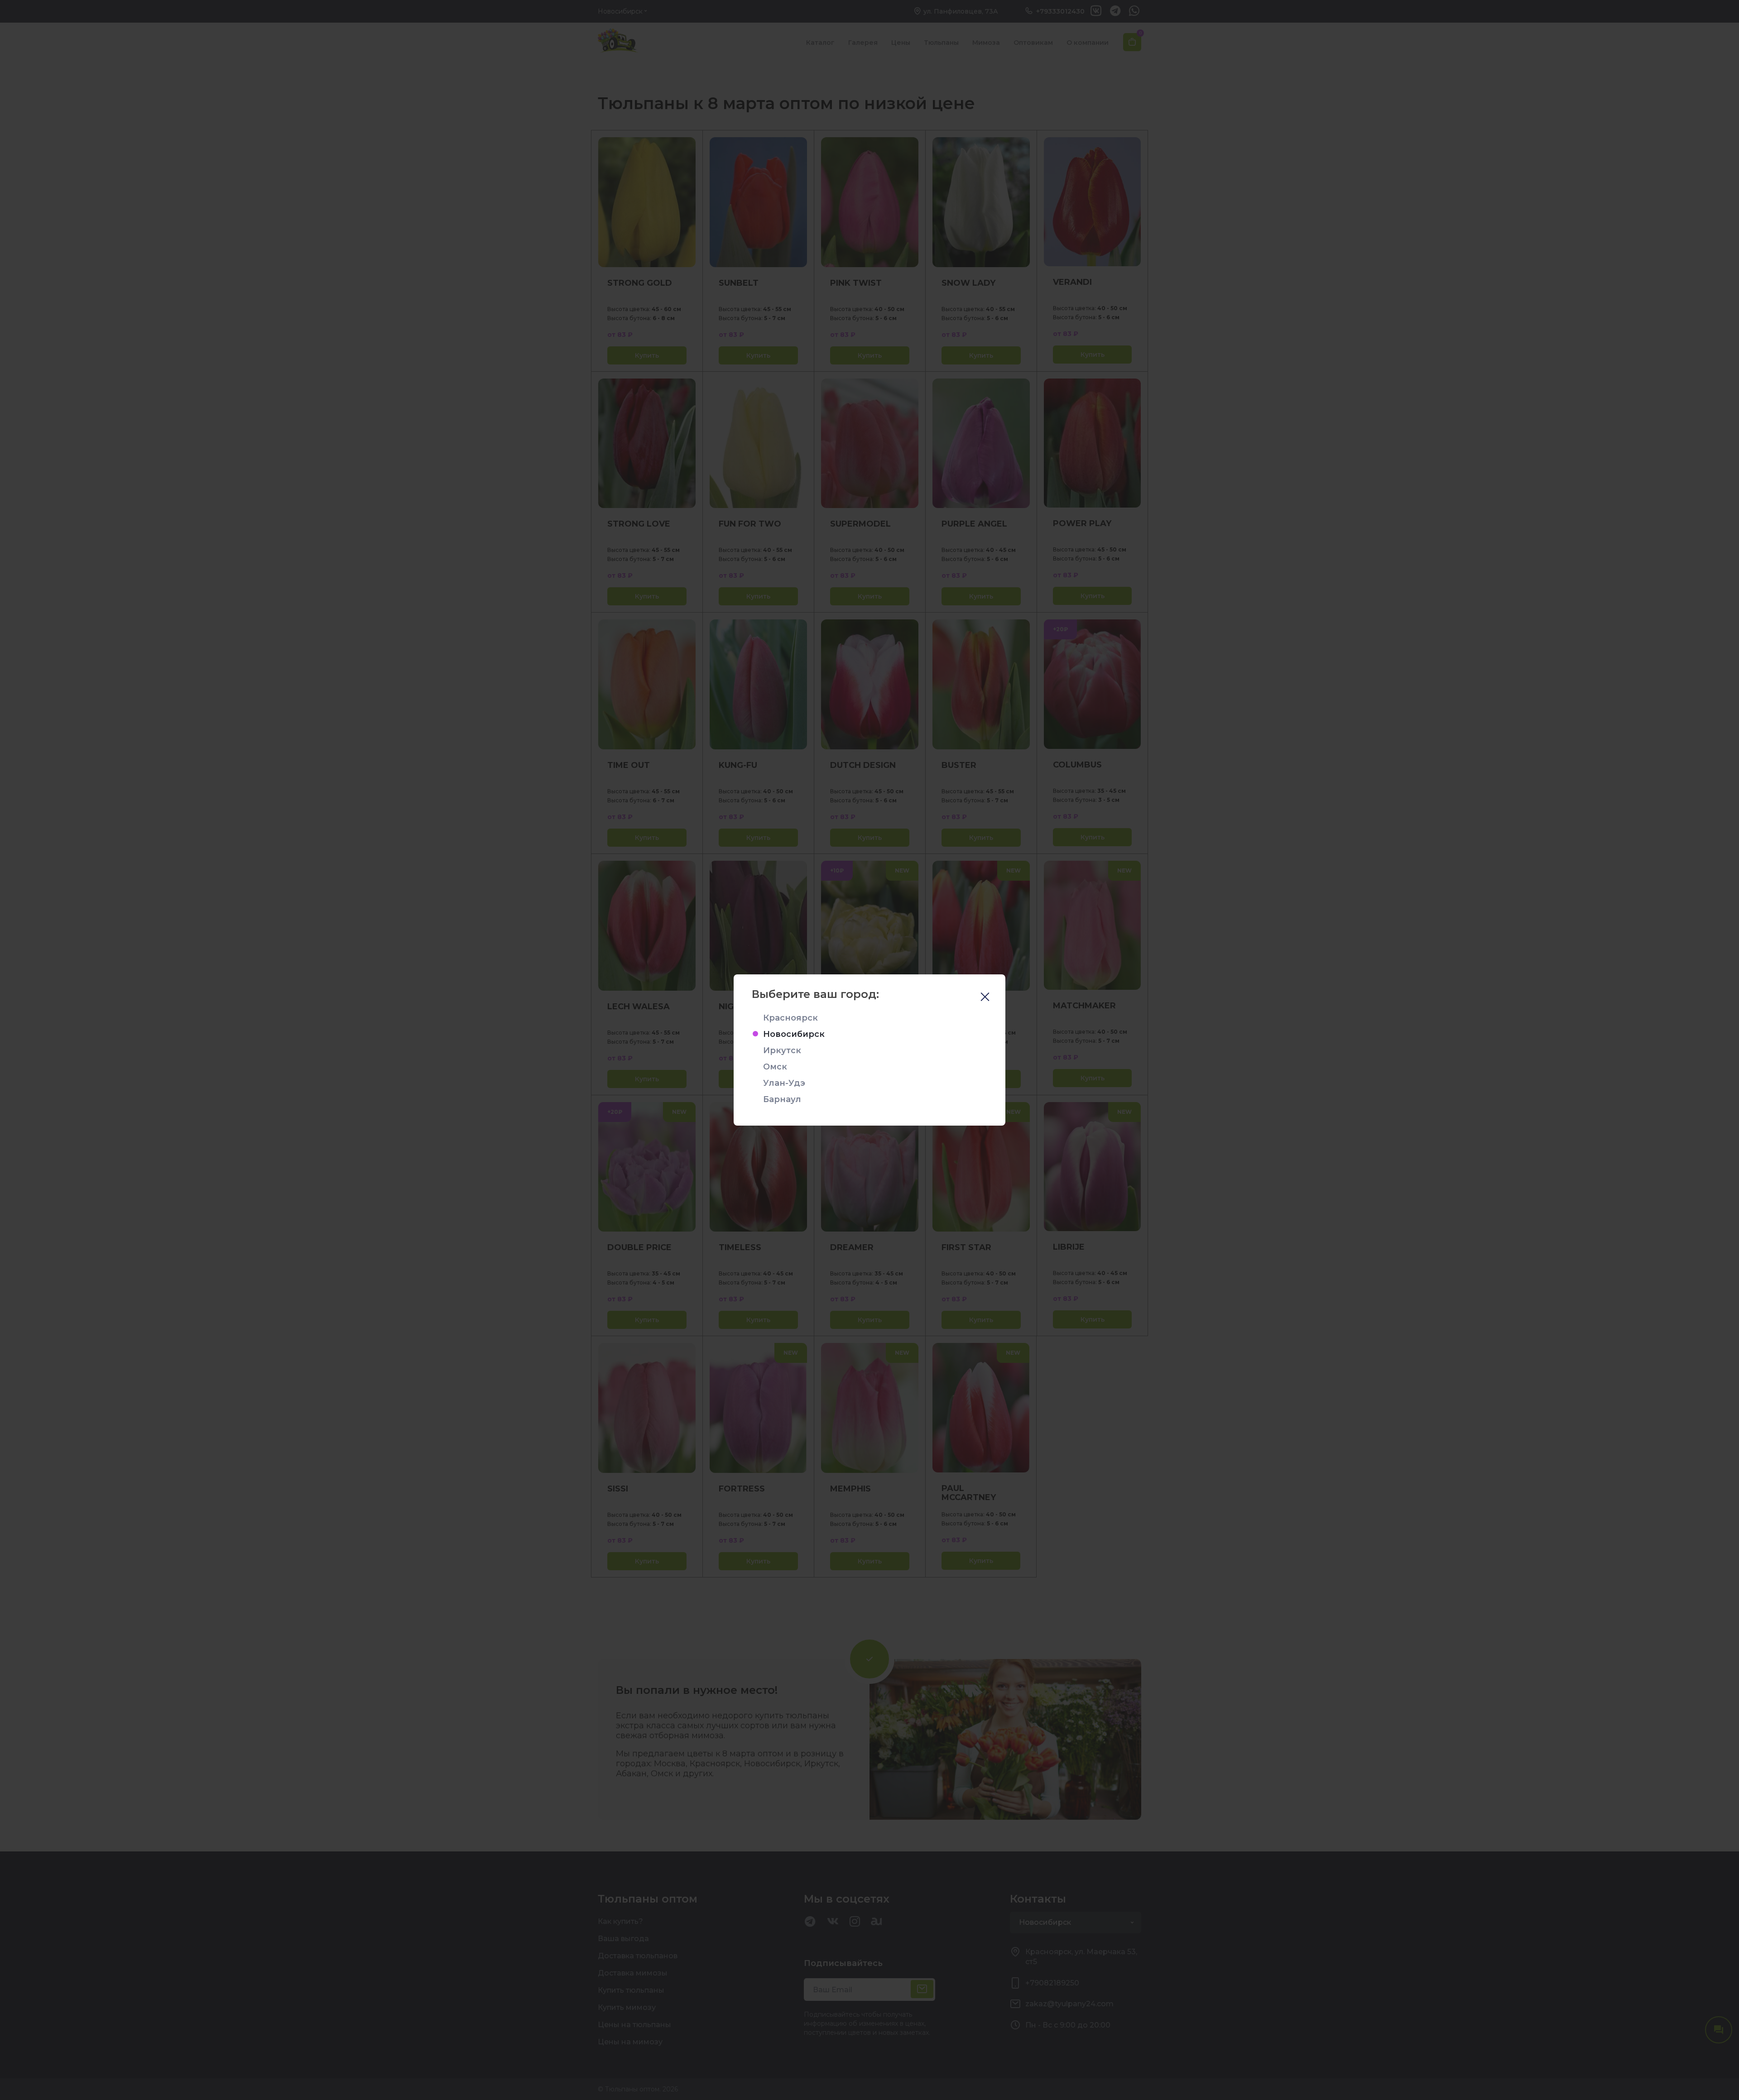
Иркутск (782, 1050)
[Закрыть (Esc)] (985, 998)
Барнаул (782, 1099)
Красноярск (790, 1018)
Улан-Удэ (784, 1083)
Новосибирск (794, 1034)
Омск (775, 1067)
